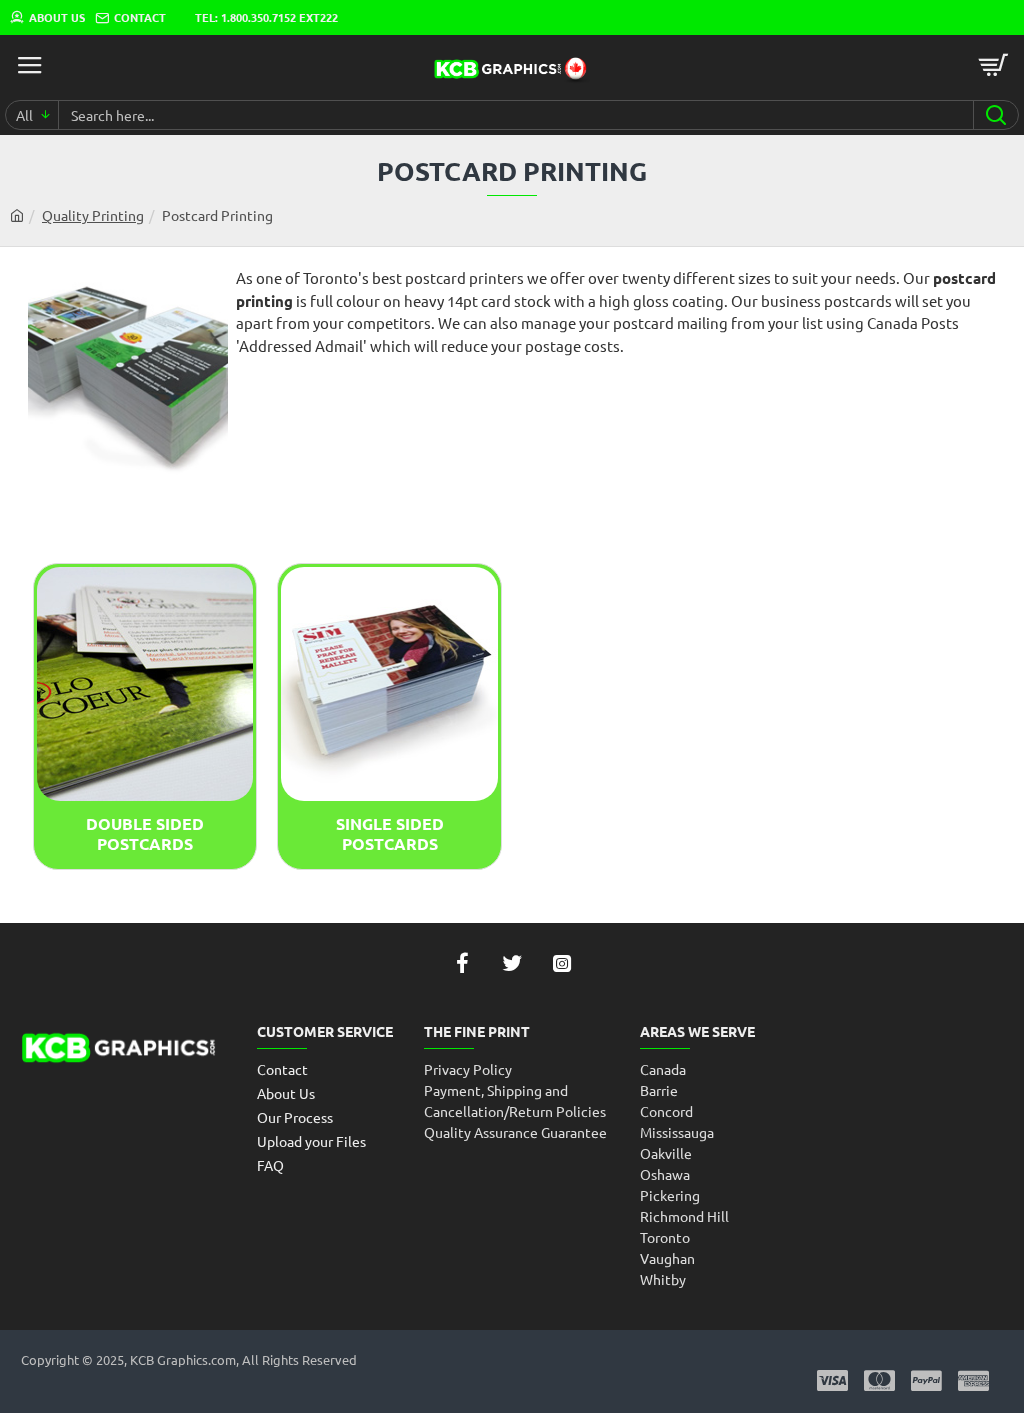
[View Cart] (994, 65)
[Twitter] (512, 963)
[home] (17, 215)
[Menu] (30, 65)
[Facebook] (462, 963)
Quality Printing (93, 215)
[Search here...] (995, 115)
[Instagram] (562, 963)
